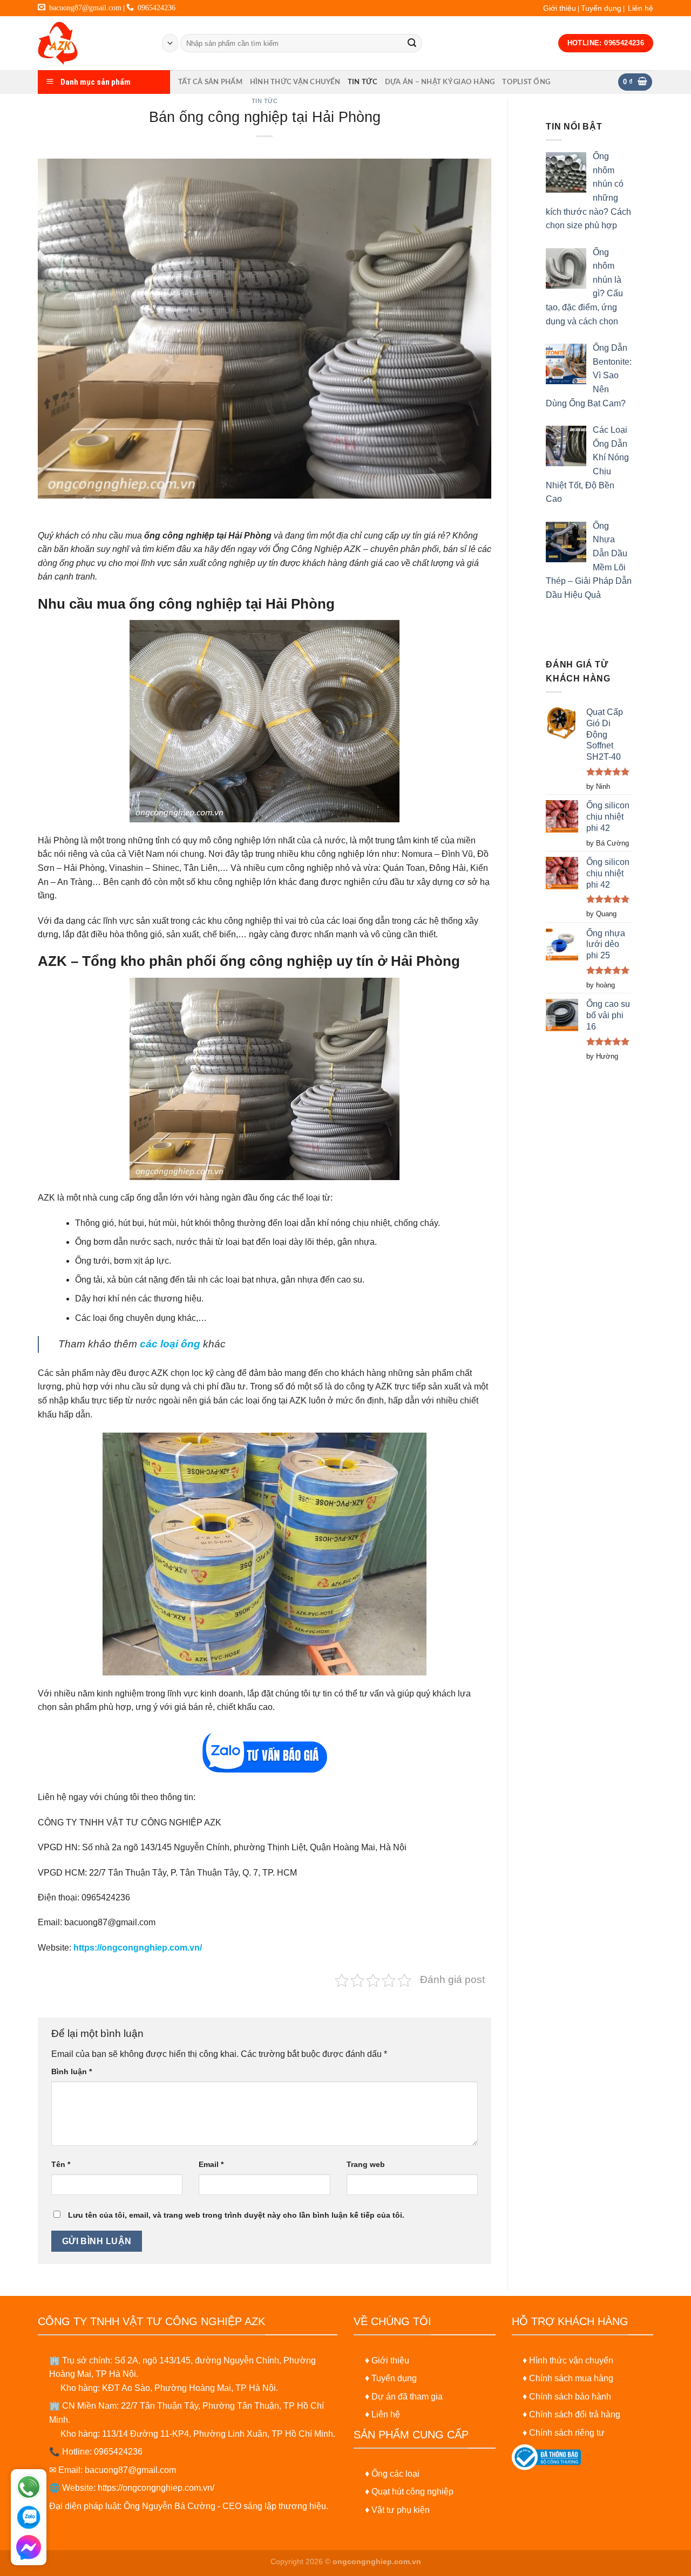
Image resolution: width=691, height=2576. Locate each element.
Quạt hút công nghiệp (412, 2492)
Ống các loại (395, 2474)
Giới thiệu (560, 8)
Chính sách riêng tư (567, 2433)
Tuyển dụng (601, 8)
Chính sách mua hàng (571, 2378)
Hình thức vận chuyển (295, 82)
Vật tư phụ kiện (401, 2510)
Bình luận (72, 2071)
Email (211, 2164)
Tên (61, 2164)
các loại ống (170, 1344)
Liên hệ (641, 8)
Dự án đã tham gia (407, 2397)
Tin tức (363, 82)
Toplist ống (526, 82)
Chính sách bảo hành (570, 2397)
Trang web (366, 2164)
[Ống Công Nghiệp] (92, 43)
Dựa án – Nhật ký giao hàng (440, 82)
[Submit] (412, 43)
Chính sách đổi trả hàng (575, 2414)
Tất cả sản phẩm (210, 82)
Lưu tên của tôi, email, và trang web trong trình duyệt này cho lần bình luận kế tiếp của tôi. (236, 2215)
